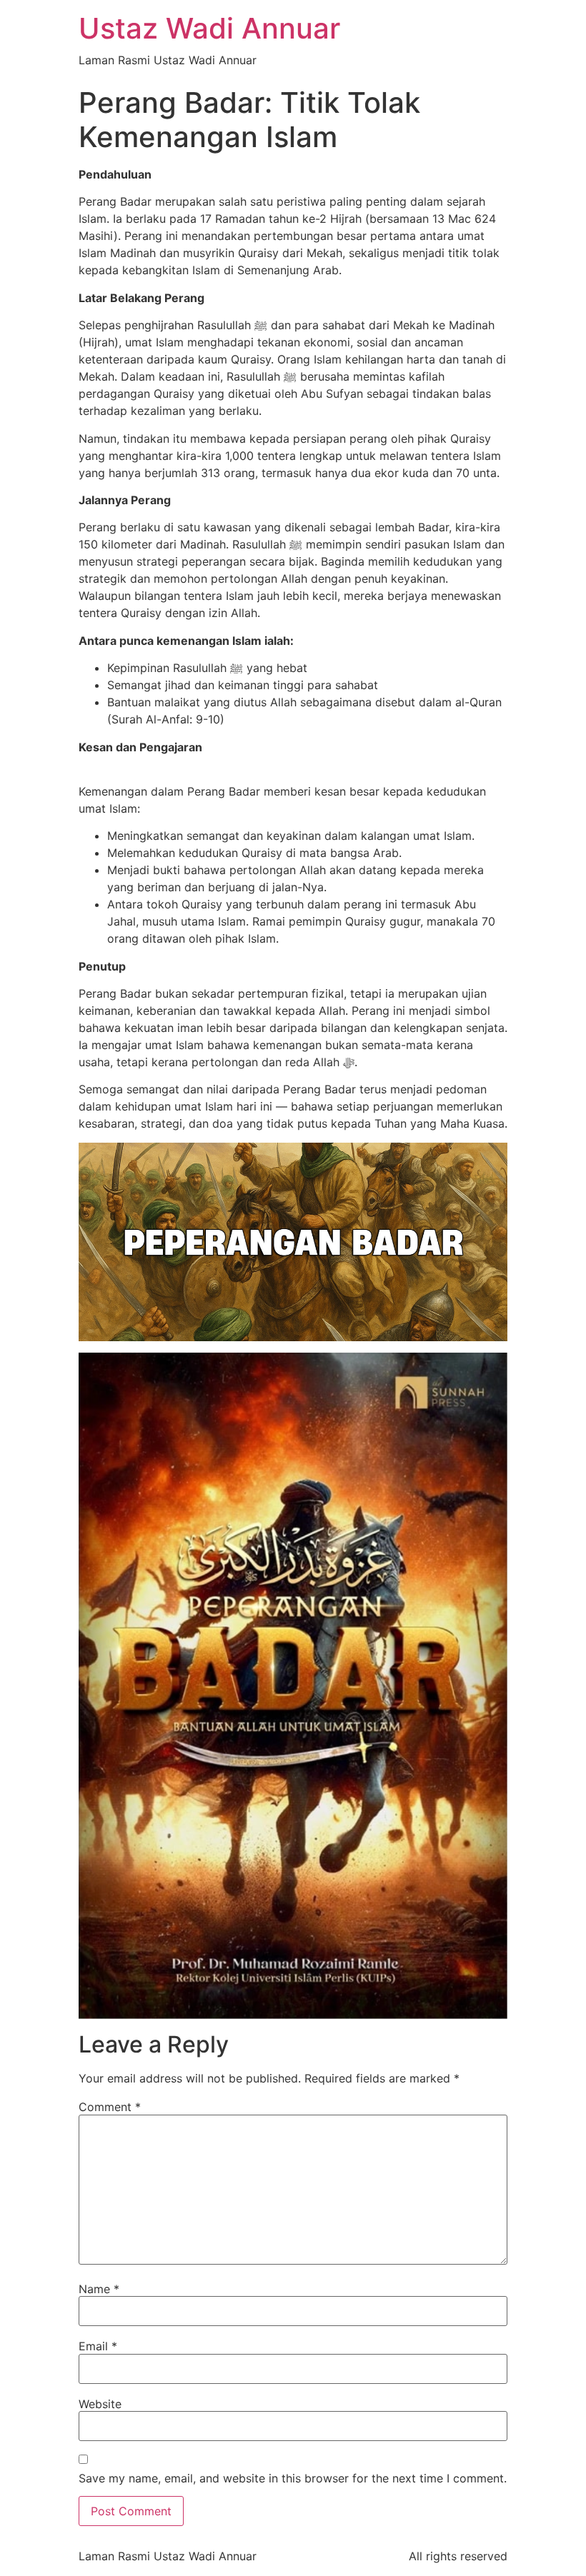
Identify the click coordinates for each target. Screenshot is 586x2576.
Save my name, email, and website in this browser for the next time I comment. (293, 2478)
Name (99, 2289)
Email (98, 2346)
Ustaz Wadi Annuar (209, 28)
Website (100, 2404)
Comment (110, 2107)
